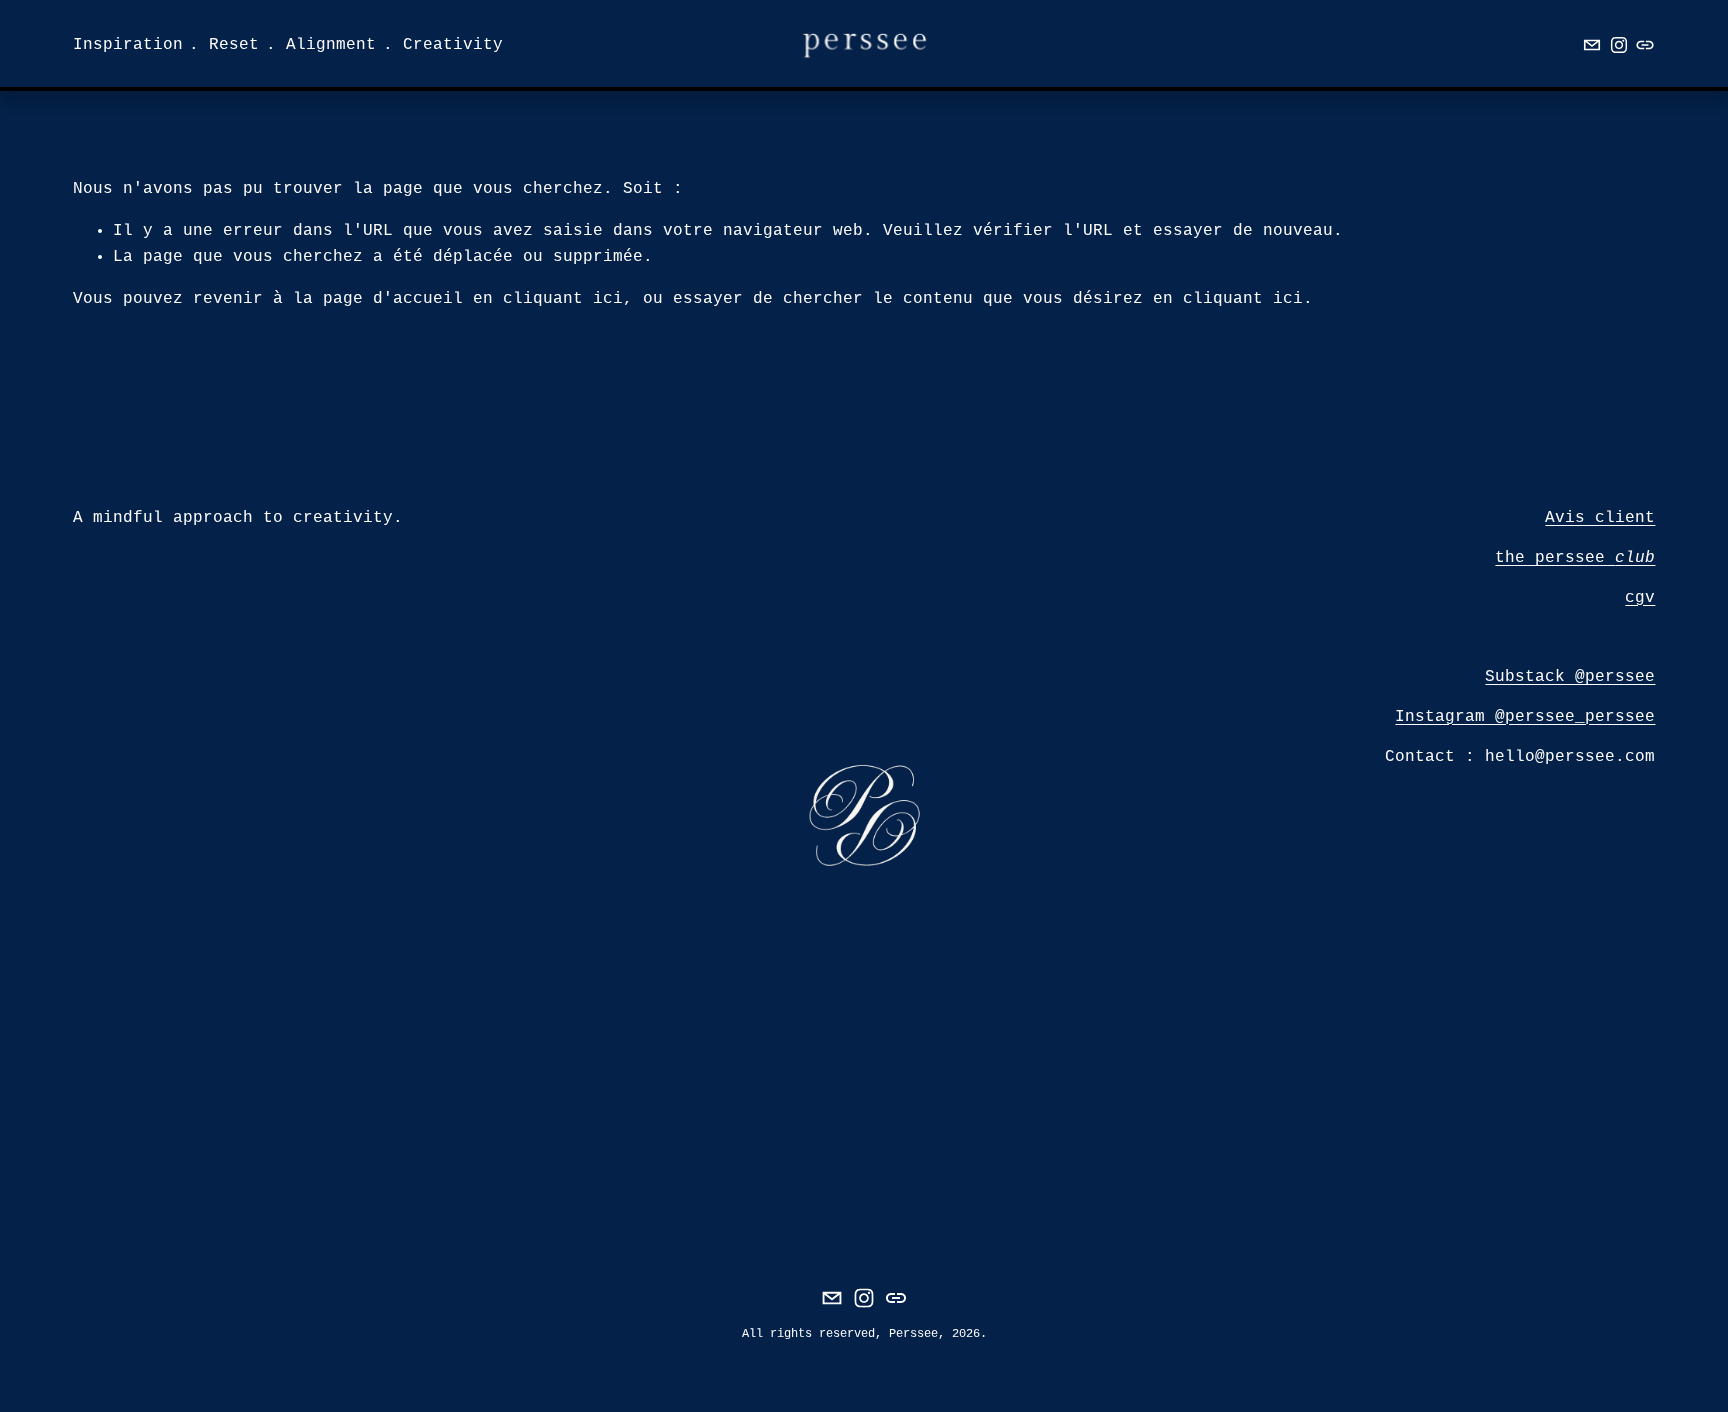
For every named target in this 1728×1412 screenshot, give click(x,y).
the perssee (1575, 558)
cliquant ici (563, 299)
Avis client (1600, 518)
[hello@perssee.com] (1592, 45)
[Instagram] (1619, 45)
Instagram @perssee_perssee (1525, 717)
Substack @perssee (1570, 677)
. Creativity (443, 45)
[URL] (1645, 45)
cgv (1640, 598)
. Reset (224, 45)
